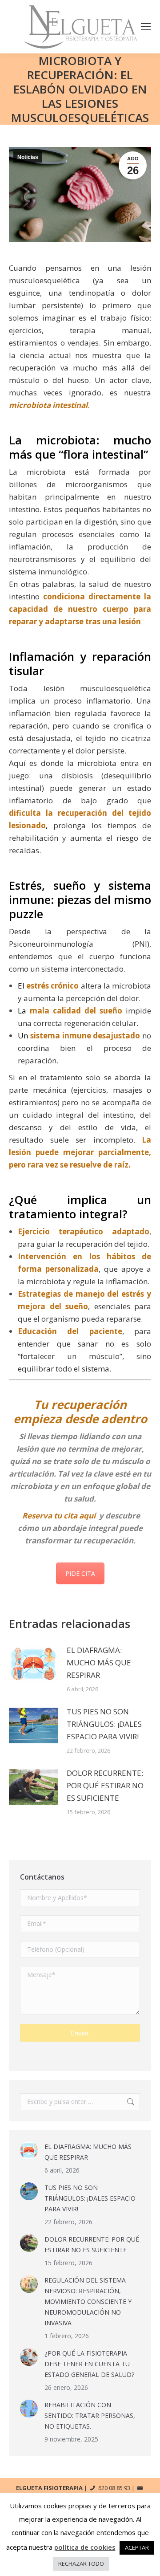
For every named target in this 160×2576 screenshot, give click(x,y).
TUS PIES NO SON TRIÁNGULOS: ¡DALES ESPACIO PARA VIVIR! (104, 1724)
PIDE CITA (80, 1573)
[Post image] (33, 1664)
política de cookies (85, 2547)
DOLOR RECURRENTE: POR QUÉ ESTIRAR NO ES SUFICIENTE (105, 1785)
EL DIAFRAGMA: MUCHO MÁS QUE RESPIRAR (99, 1662)
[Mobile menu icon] (146, 27)
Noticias (28, 157)
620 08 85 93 (114, 2488)
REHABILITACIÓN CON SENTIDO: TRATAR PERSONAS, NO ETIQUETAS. (90, 2415)
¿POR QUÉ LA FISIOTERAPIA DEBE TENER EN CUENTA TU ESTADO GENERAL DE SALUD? (89, 2364)
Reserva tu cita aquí (59, 1516)
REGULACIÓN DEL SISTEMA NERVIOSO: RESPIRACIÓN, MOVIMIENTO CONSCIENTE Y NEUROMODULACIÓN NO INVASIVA (88, 2301)
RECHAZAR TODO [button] (81, 2564)
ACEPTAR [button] (137, 2548)
